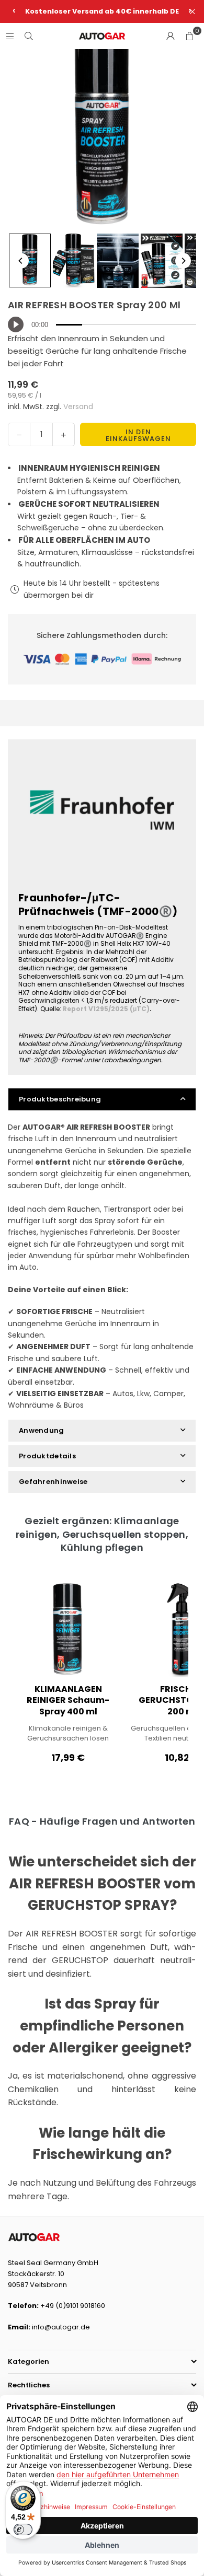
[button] (189, 36)
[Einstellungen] (171, 36)
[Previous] (21, 261)
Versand (78, 407)
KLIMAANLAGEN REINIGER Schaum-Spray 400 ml (68, 1701)
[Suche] (29, 36)
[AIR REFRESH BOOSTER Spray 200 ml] (30, 260)
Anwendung (42, 1430)
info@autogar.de (61, 2327)
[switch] (23, 2529)
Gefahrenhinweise (53, 1482)
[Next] (183, 261)
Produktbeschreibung (60, 1099)
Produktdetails (47, 1456)
